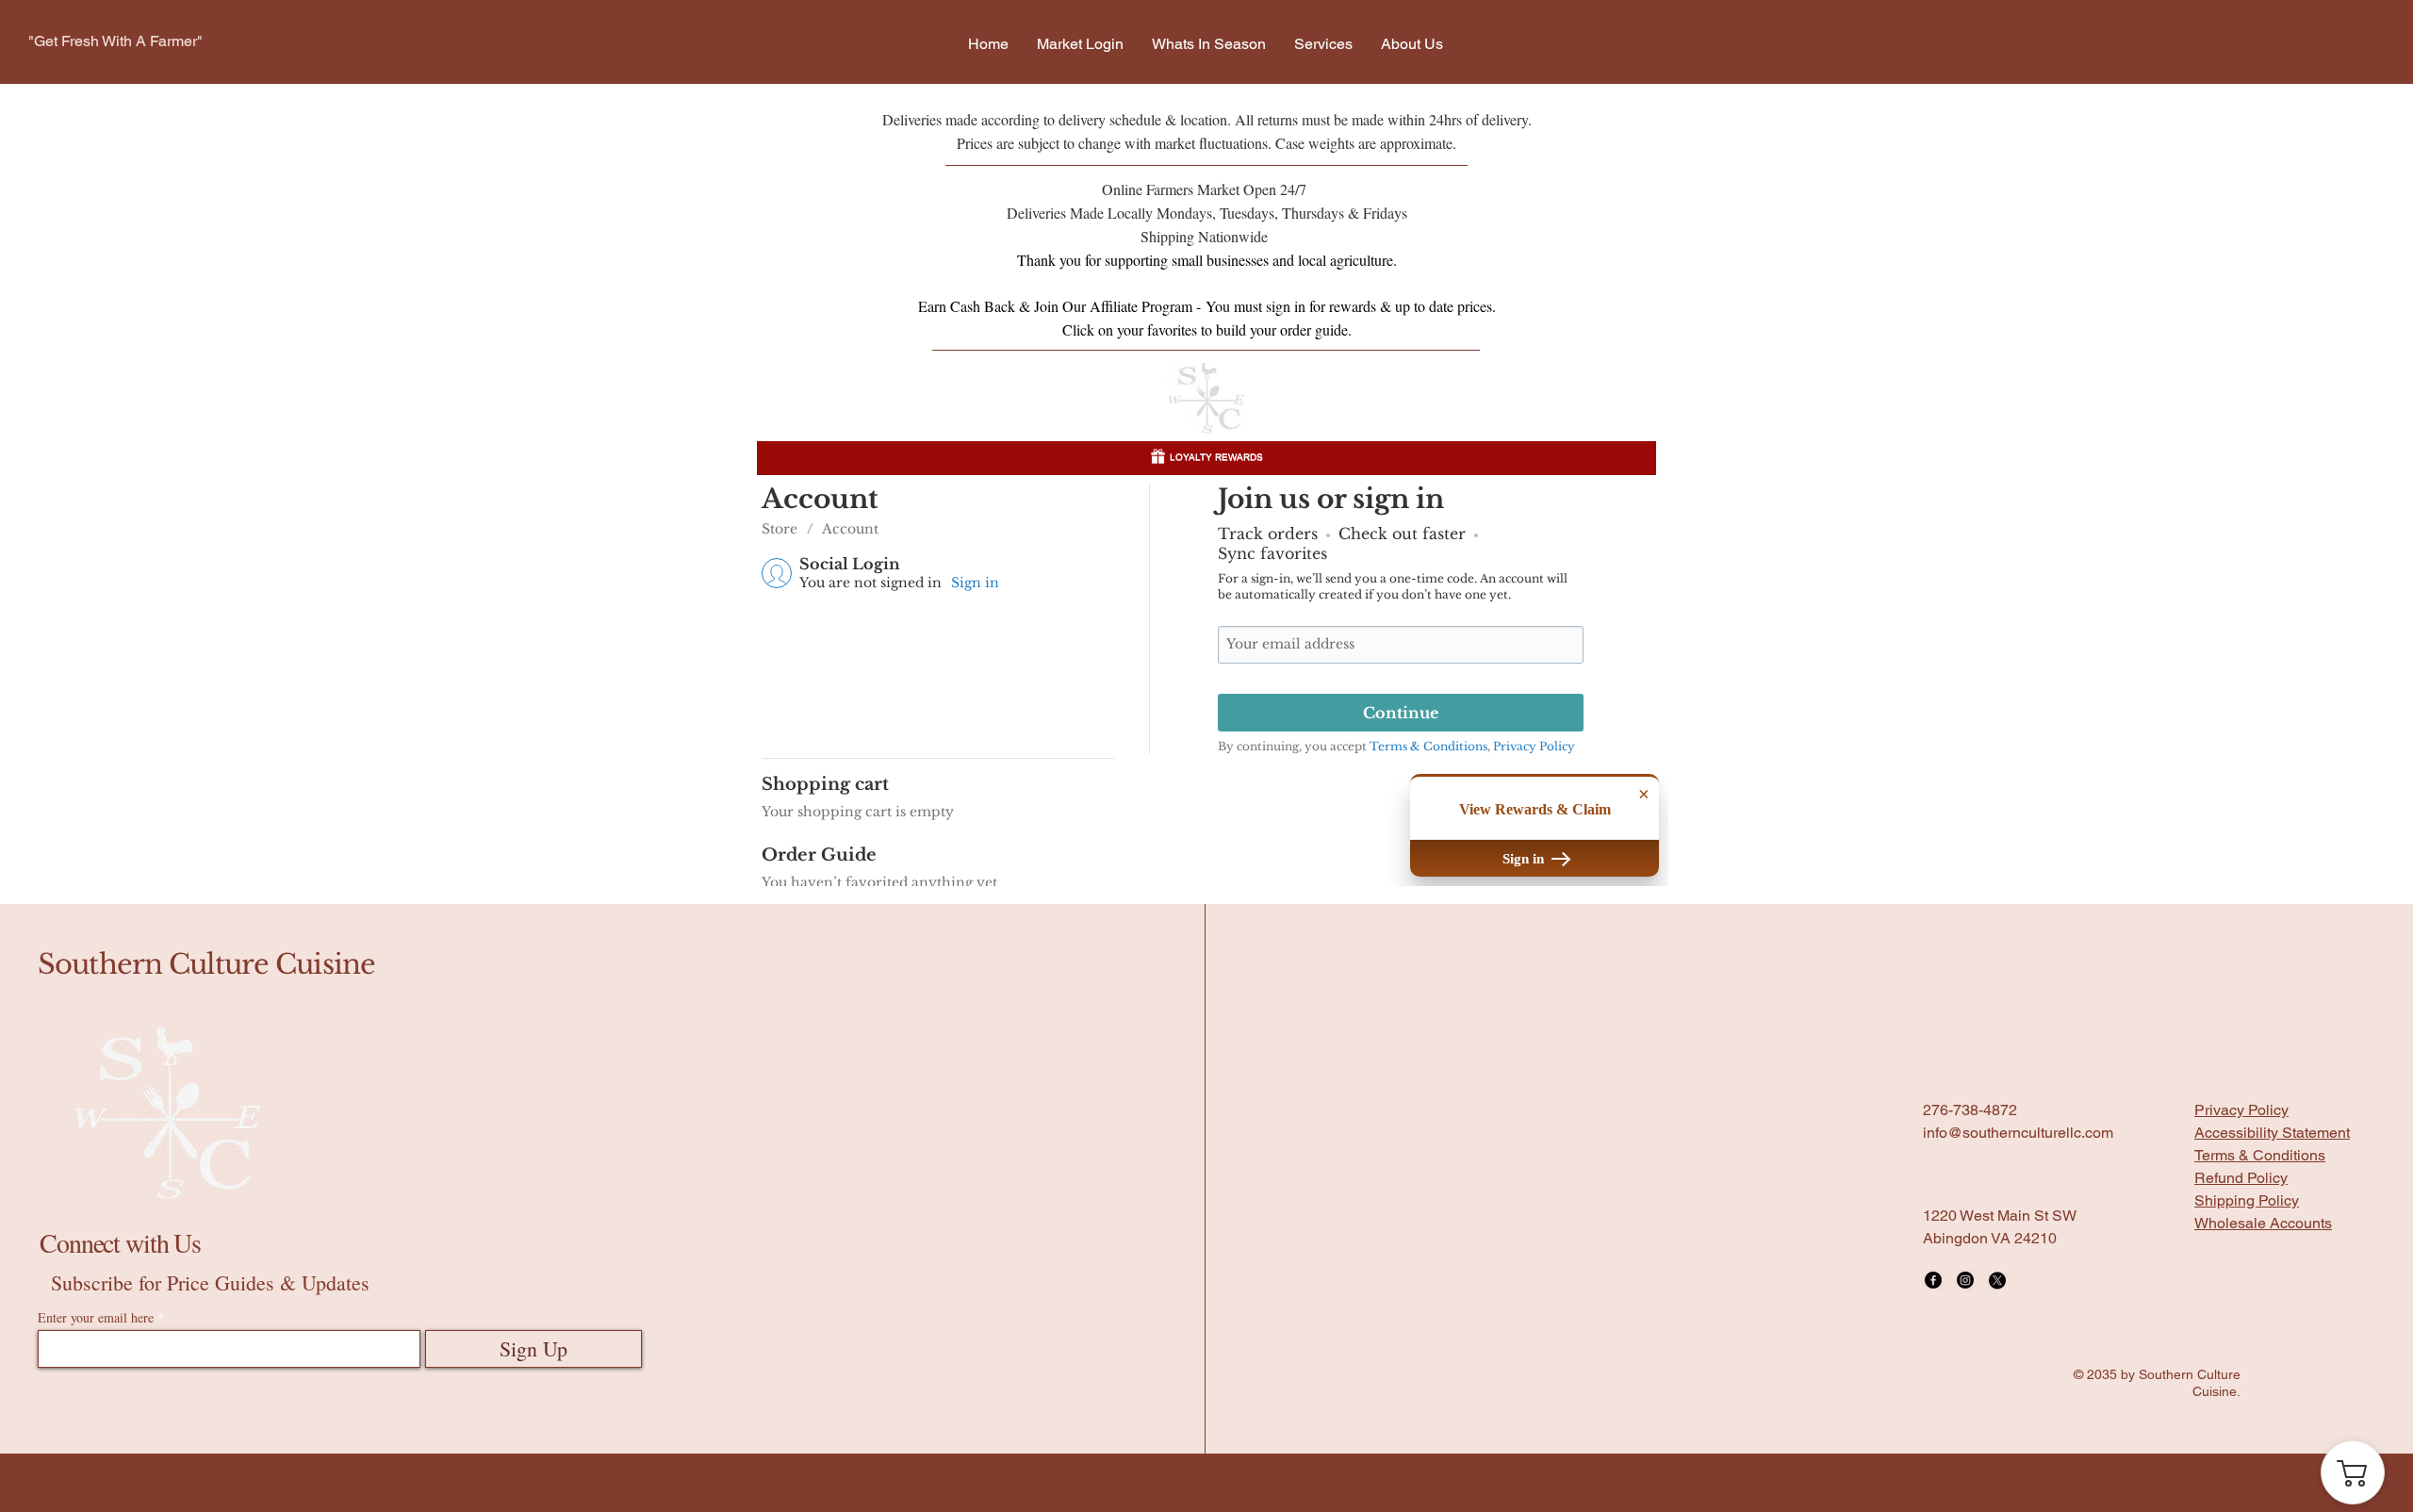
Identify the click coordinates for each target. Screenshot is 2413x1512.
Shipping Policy (2247, 1464)
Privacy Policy (2241, 1374)
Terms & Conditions (2260, 1419)
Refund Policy (2241, 1442)
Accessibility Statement (2272, 1397)
